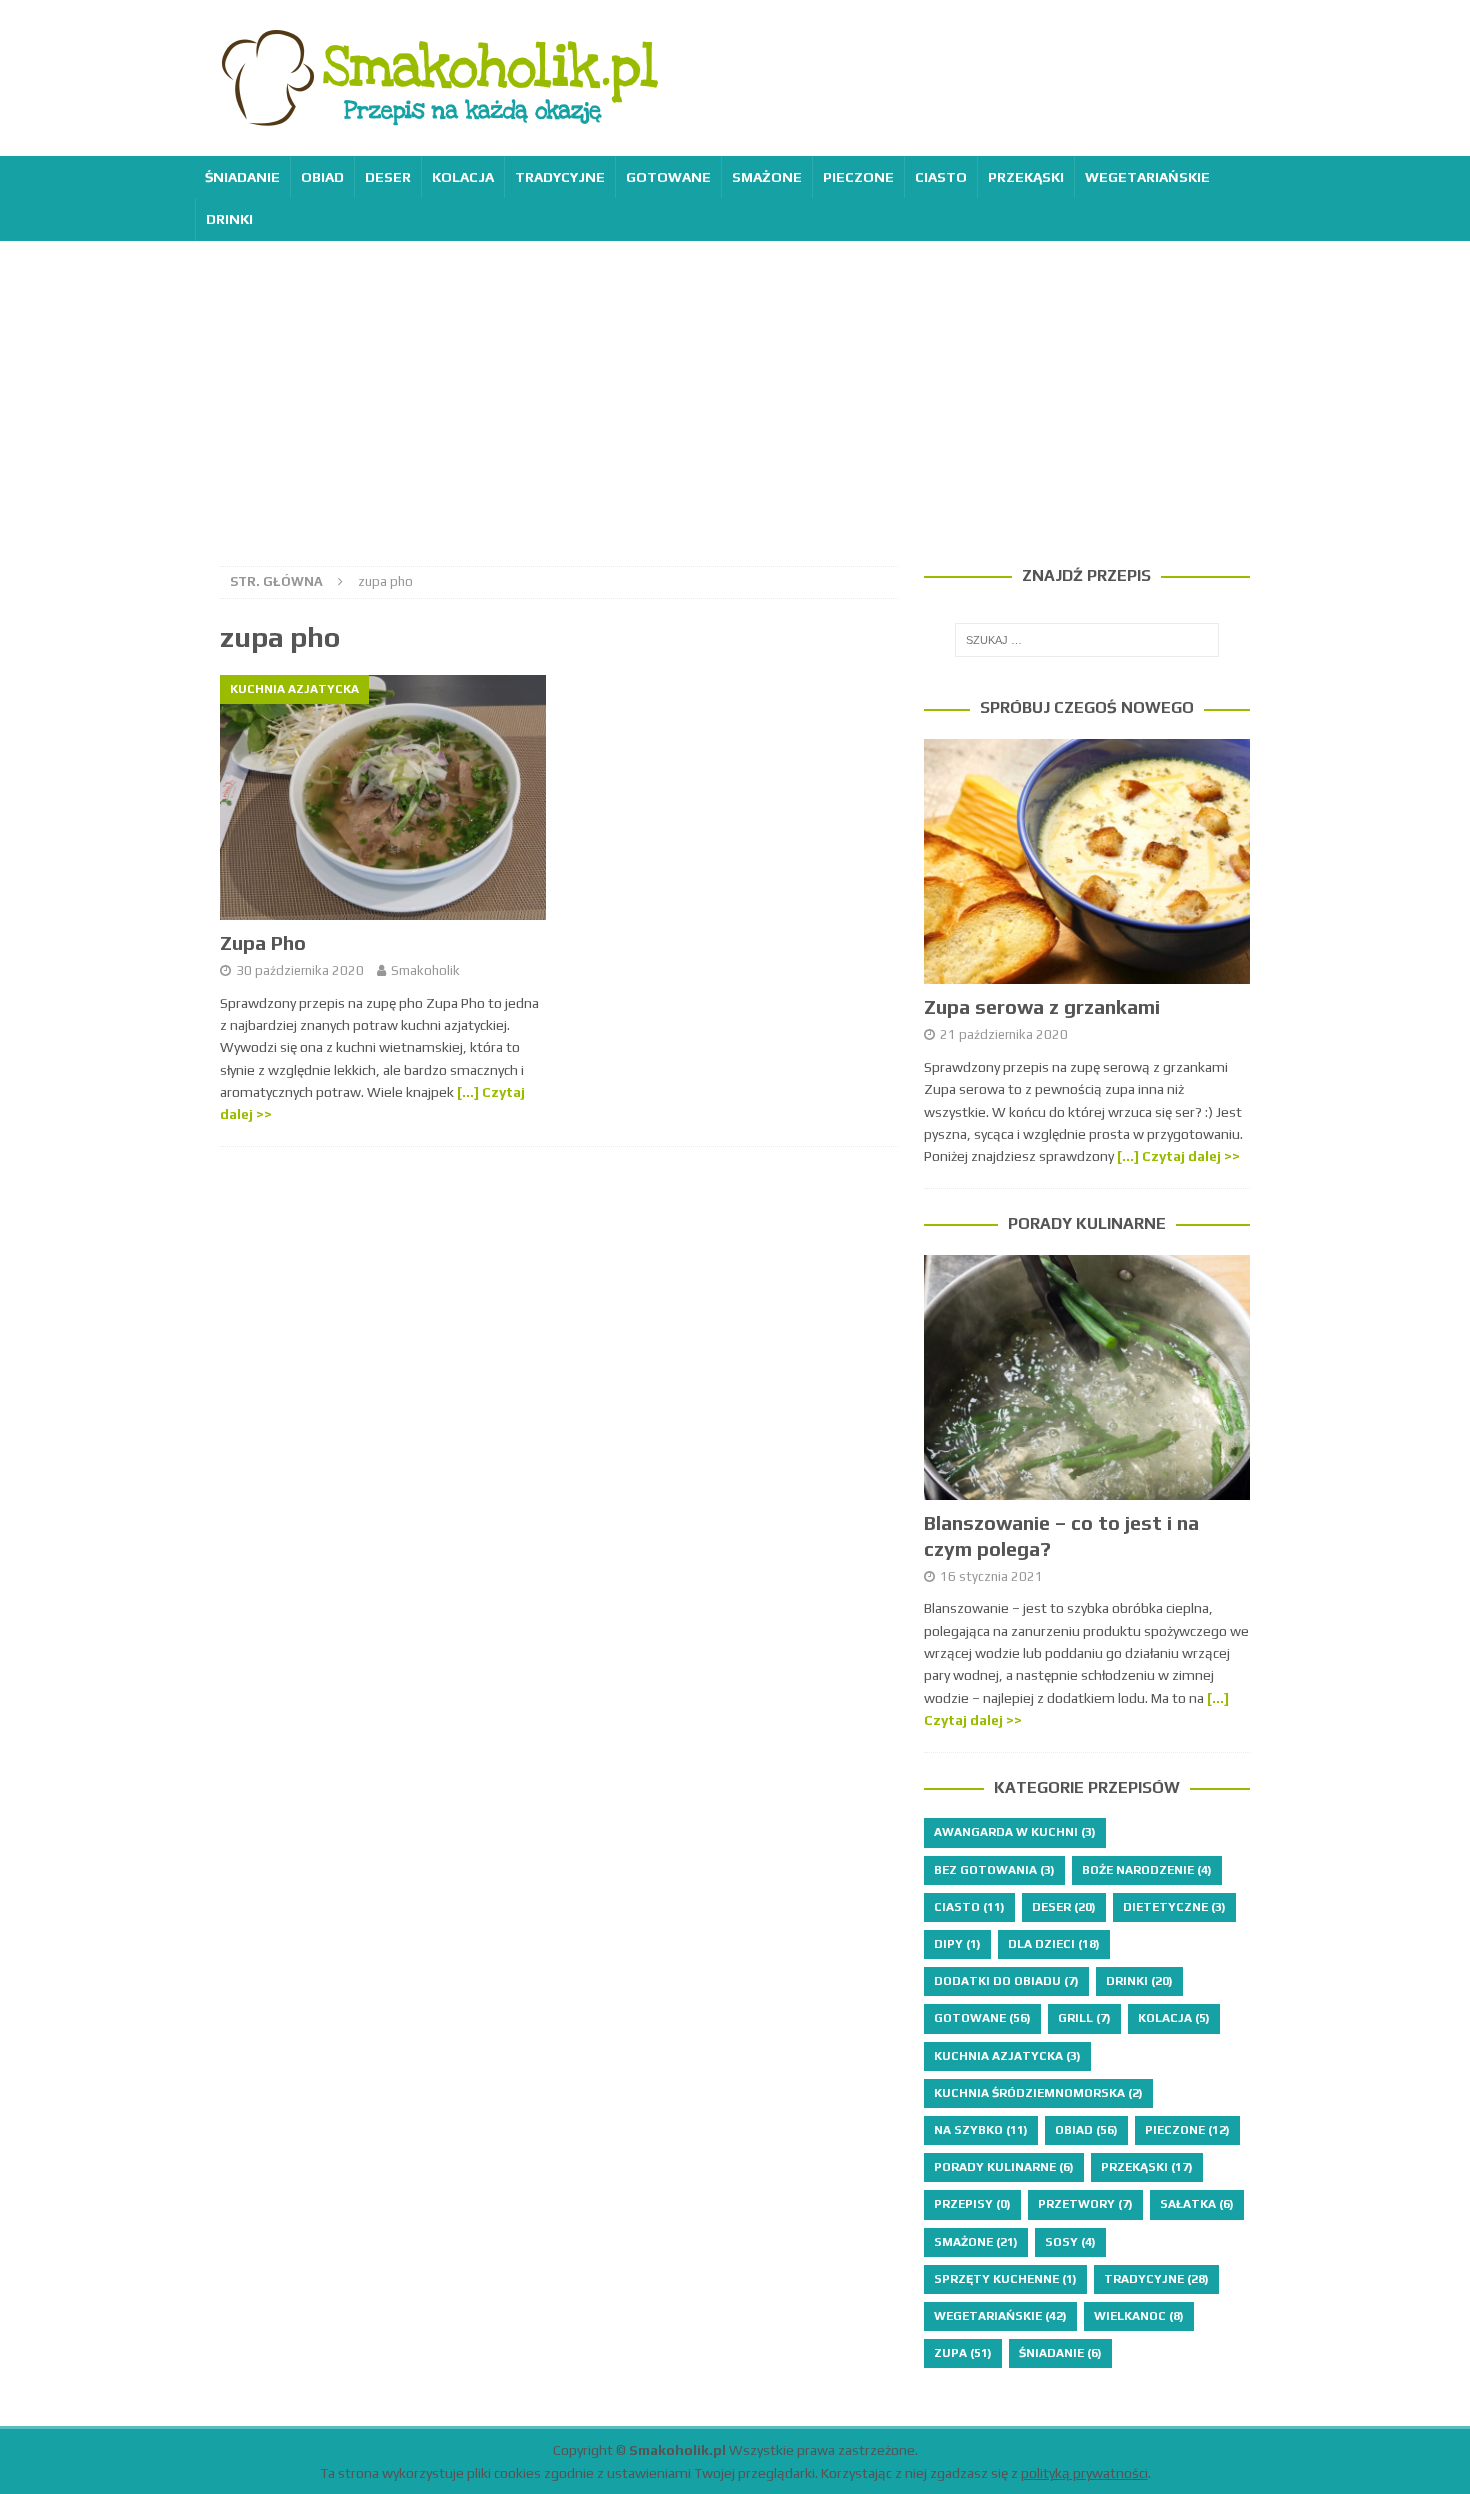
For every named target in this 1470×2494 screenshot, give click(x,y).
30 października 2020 (300, 970)
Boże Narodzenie (1147, 1870)
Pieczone (858, 177)
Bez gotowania (994, 1870)
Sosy (1070, 2242)
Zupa (963, 2353)
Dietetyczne (1174, 1907)
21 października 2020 (1004, 1034)
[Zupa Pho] (383, 797)
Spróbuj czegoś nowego (1087, 707)
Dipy (957, 1944)
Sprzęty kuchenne (1005, 2279)
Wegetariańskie (1147, 177)
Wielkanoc (1139, 2316)
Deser (388, 177)
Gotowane (668, 177)
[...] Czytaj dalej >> (1178, 1156)
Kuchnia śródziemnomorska (1038, 2093)
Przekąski (1026, 177)
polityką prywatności (1084, 2473)
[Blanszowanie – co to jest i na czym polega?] (1087, 1377)
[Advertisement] (735, 391)
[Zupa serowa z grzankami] (1087, 861)
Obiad (322, 177)
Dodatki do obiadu (1006, 1981)
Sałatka (1197, 2204)
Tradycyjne (560, 177)
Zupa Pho (263, 942)
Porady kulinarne (1087, 1223)
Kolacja (463, 177)
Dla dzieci (1054, 1944)
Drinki (229, 219)
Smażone (767, 177)
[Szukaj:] (1087, 640)
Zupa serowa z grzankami (1042, 1006)
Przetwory (1085, 2204)
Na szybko (981, 2130)
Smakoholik (425, 970)
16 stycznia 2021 (991, 1576)
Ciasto (941, 177)
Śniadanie (242, 177)
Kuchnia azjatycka (1007, 2056)
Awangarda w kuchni (1015, 1832)
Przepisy (972, 2204)
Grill (1084, 2018)
